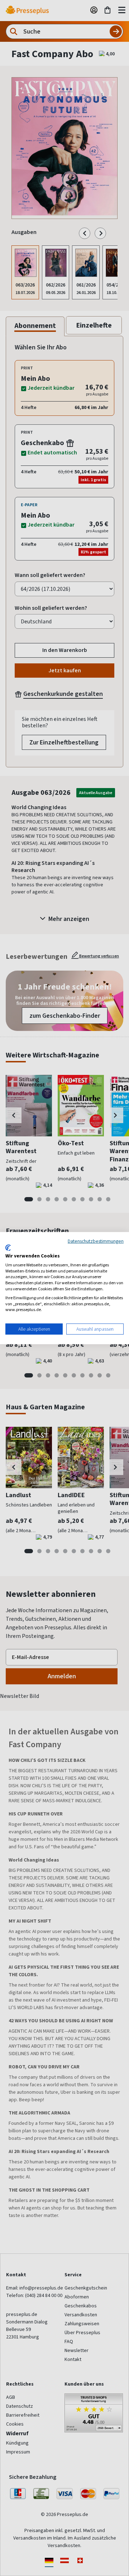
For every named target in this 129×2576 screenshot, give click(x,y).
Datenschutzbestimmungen (96, 1241)
